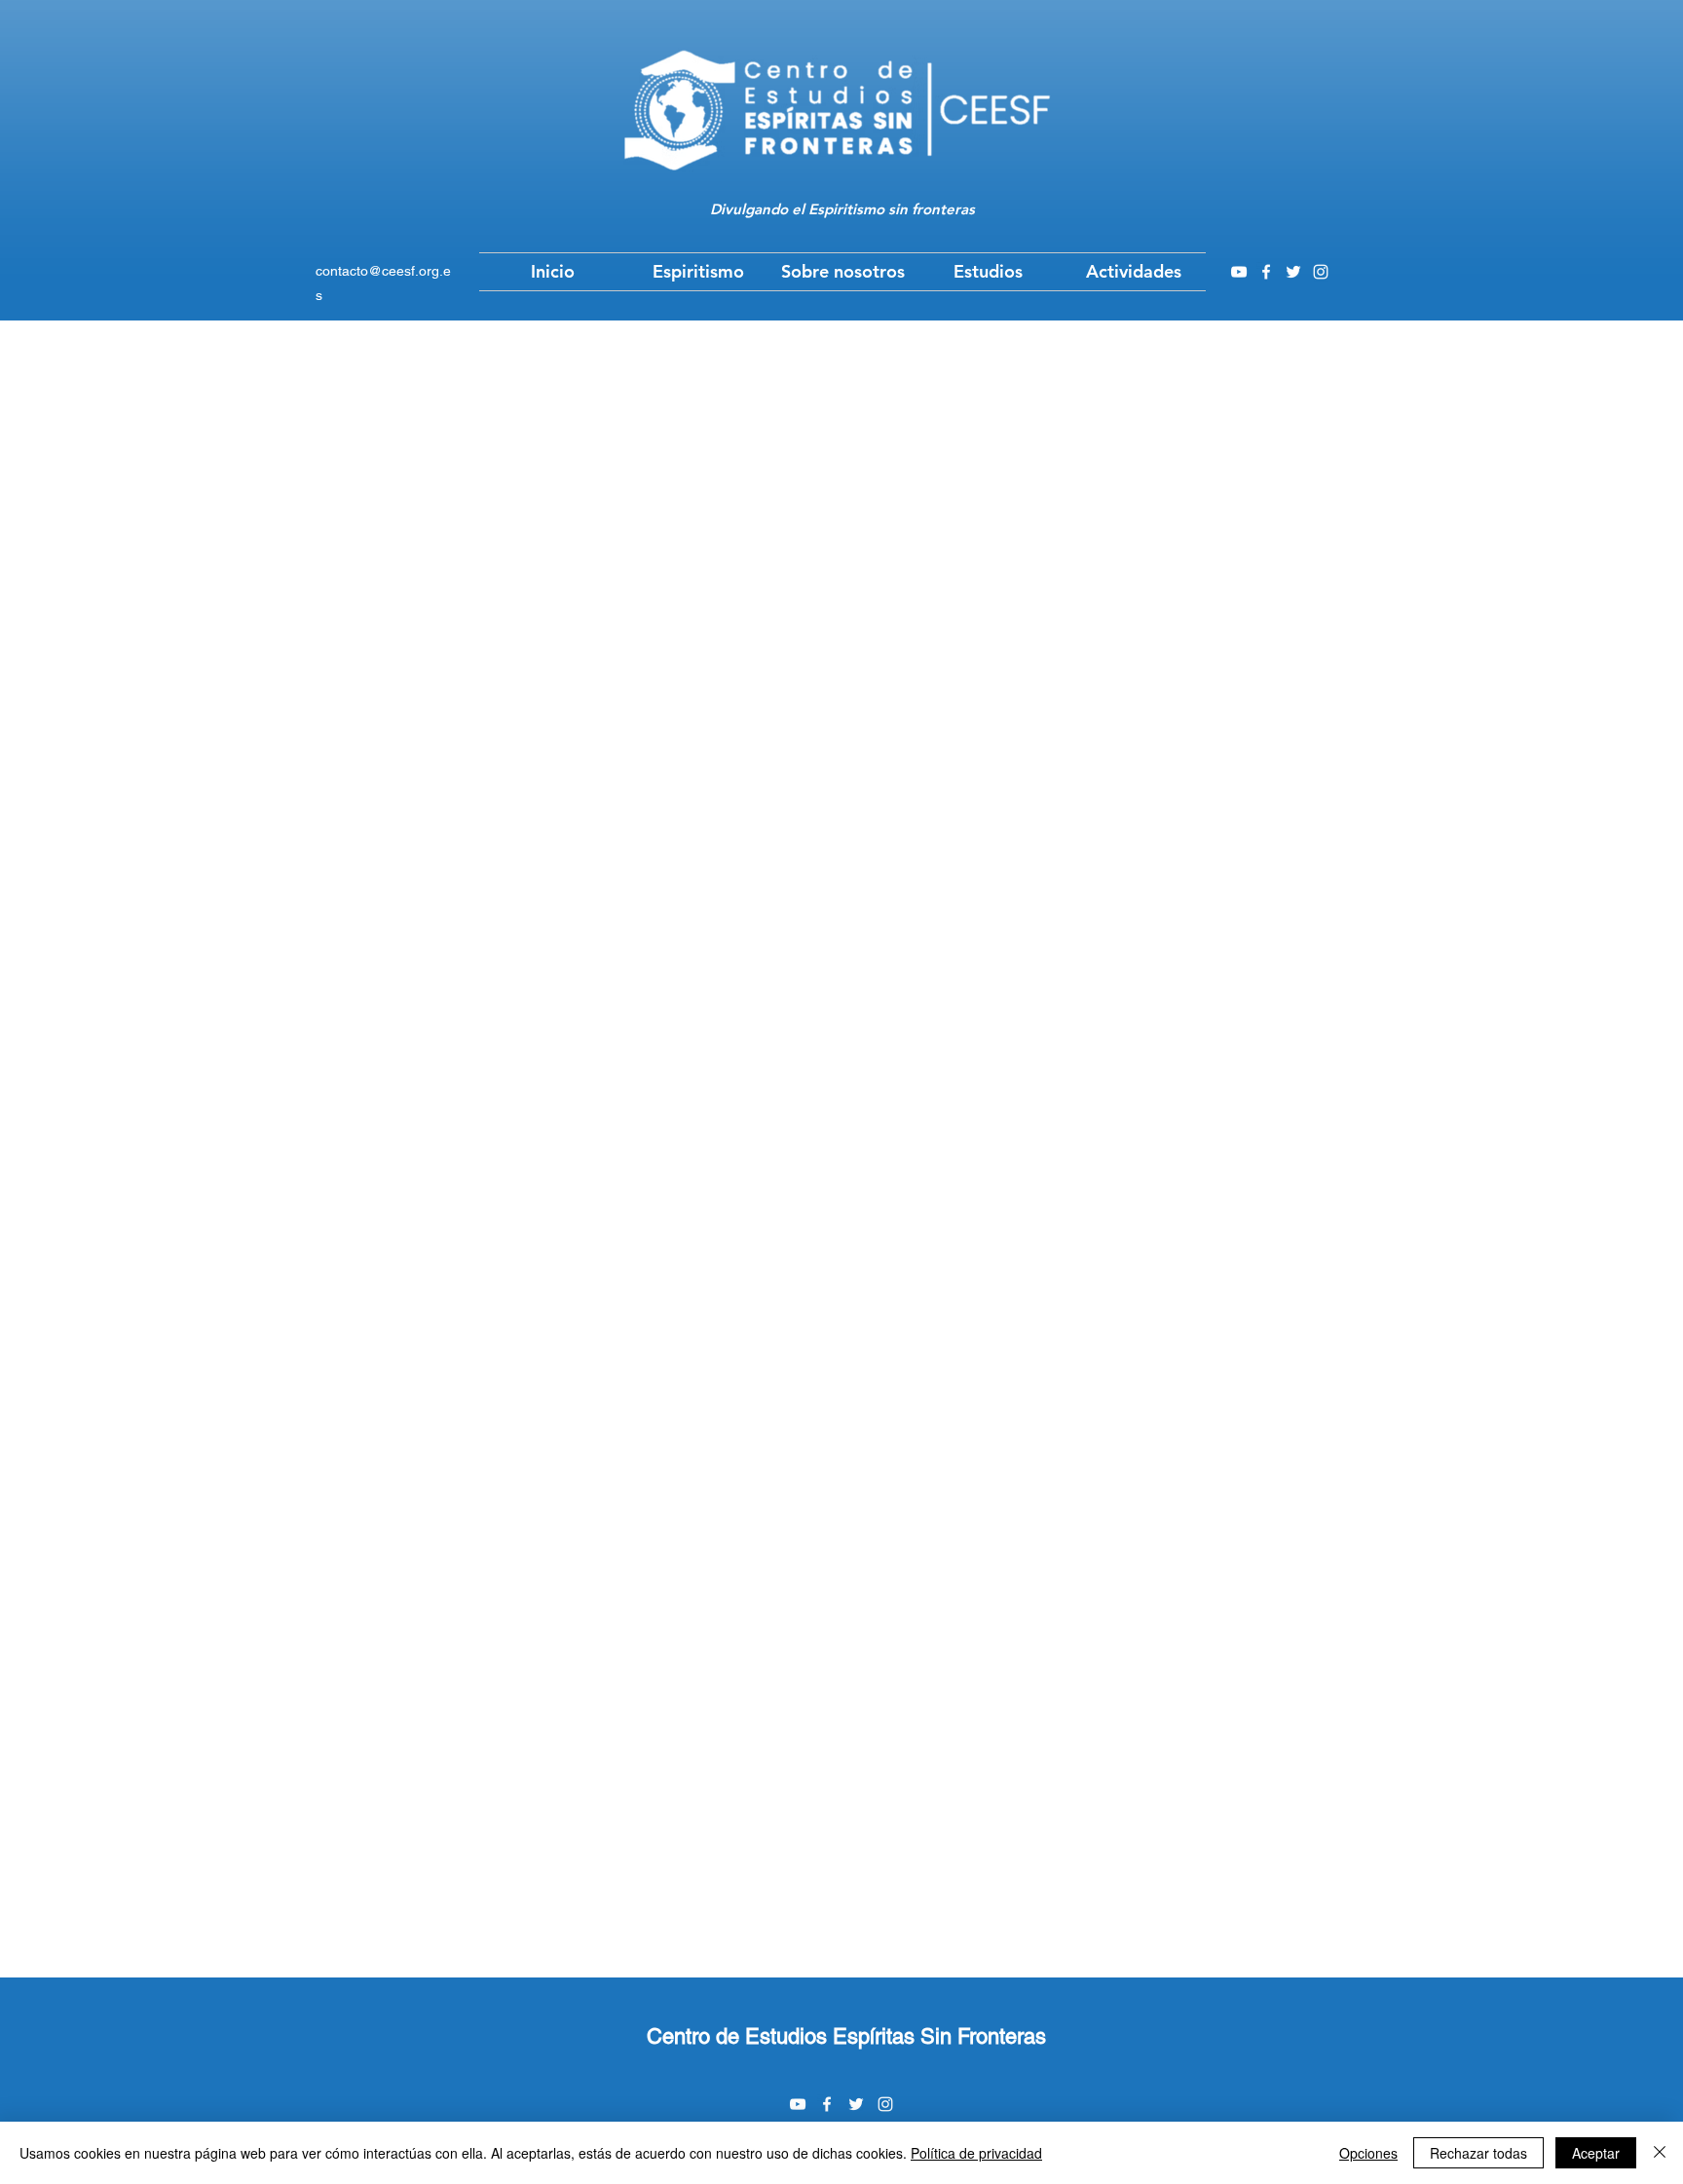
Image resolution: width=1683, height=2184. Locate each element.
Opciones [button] (1368, 2153)
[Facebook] (1266, 272)
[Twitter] (1293, 272)
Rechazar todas (1478, 2153)
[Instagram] (1321, 272)
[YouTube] (1239, 272)
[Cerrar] (1660, 2153)
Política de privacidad (976, 2153)
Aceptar (1596, 2153)
